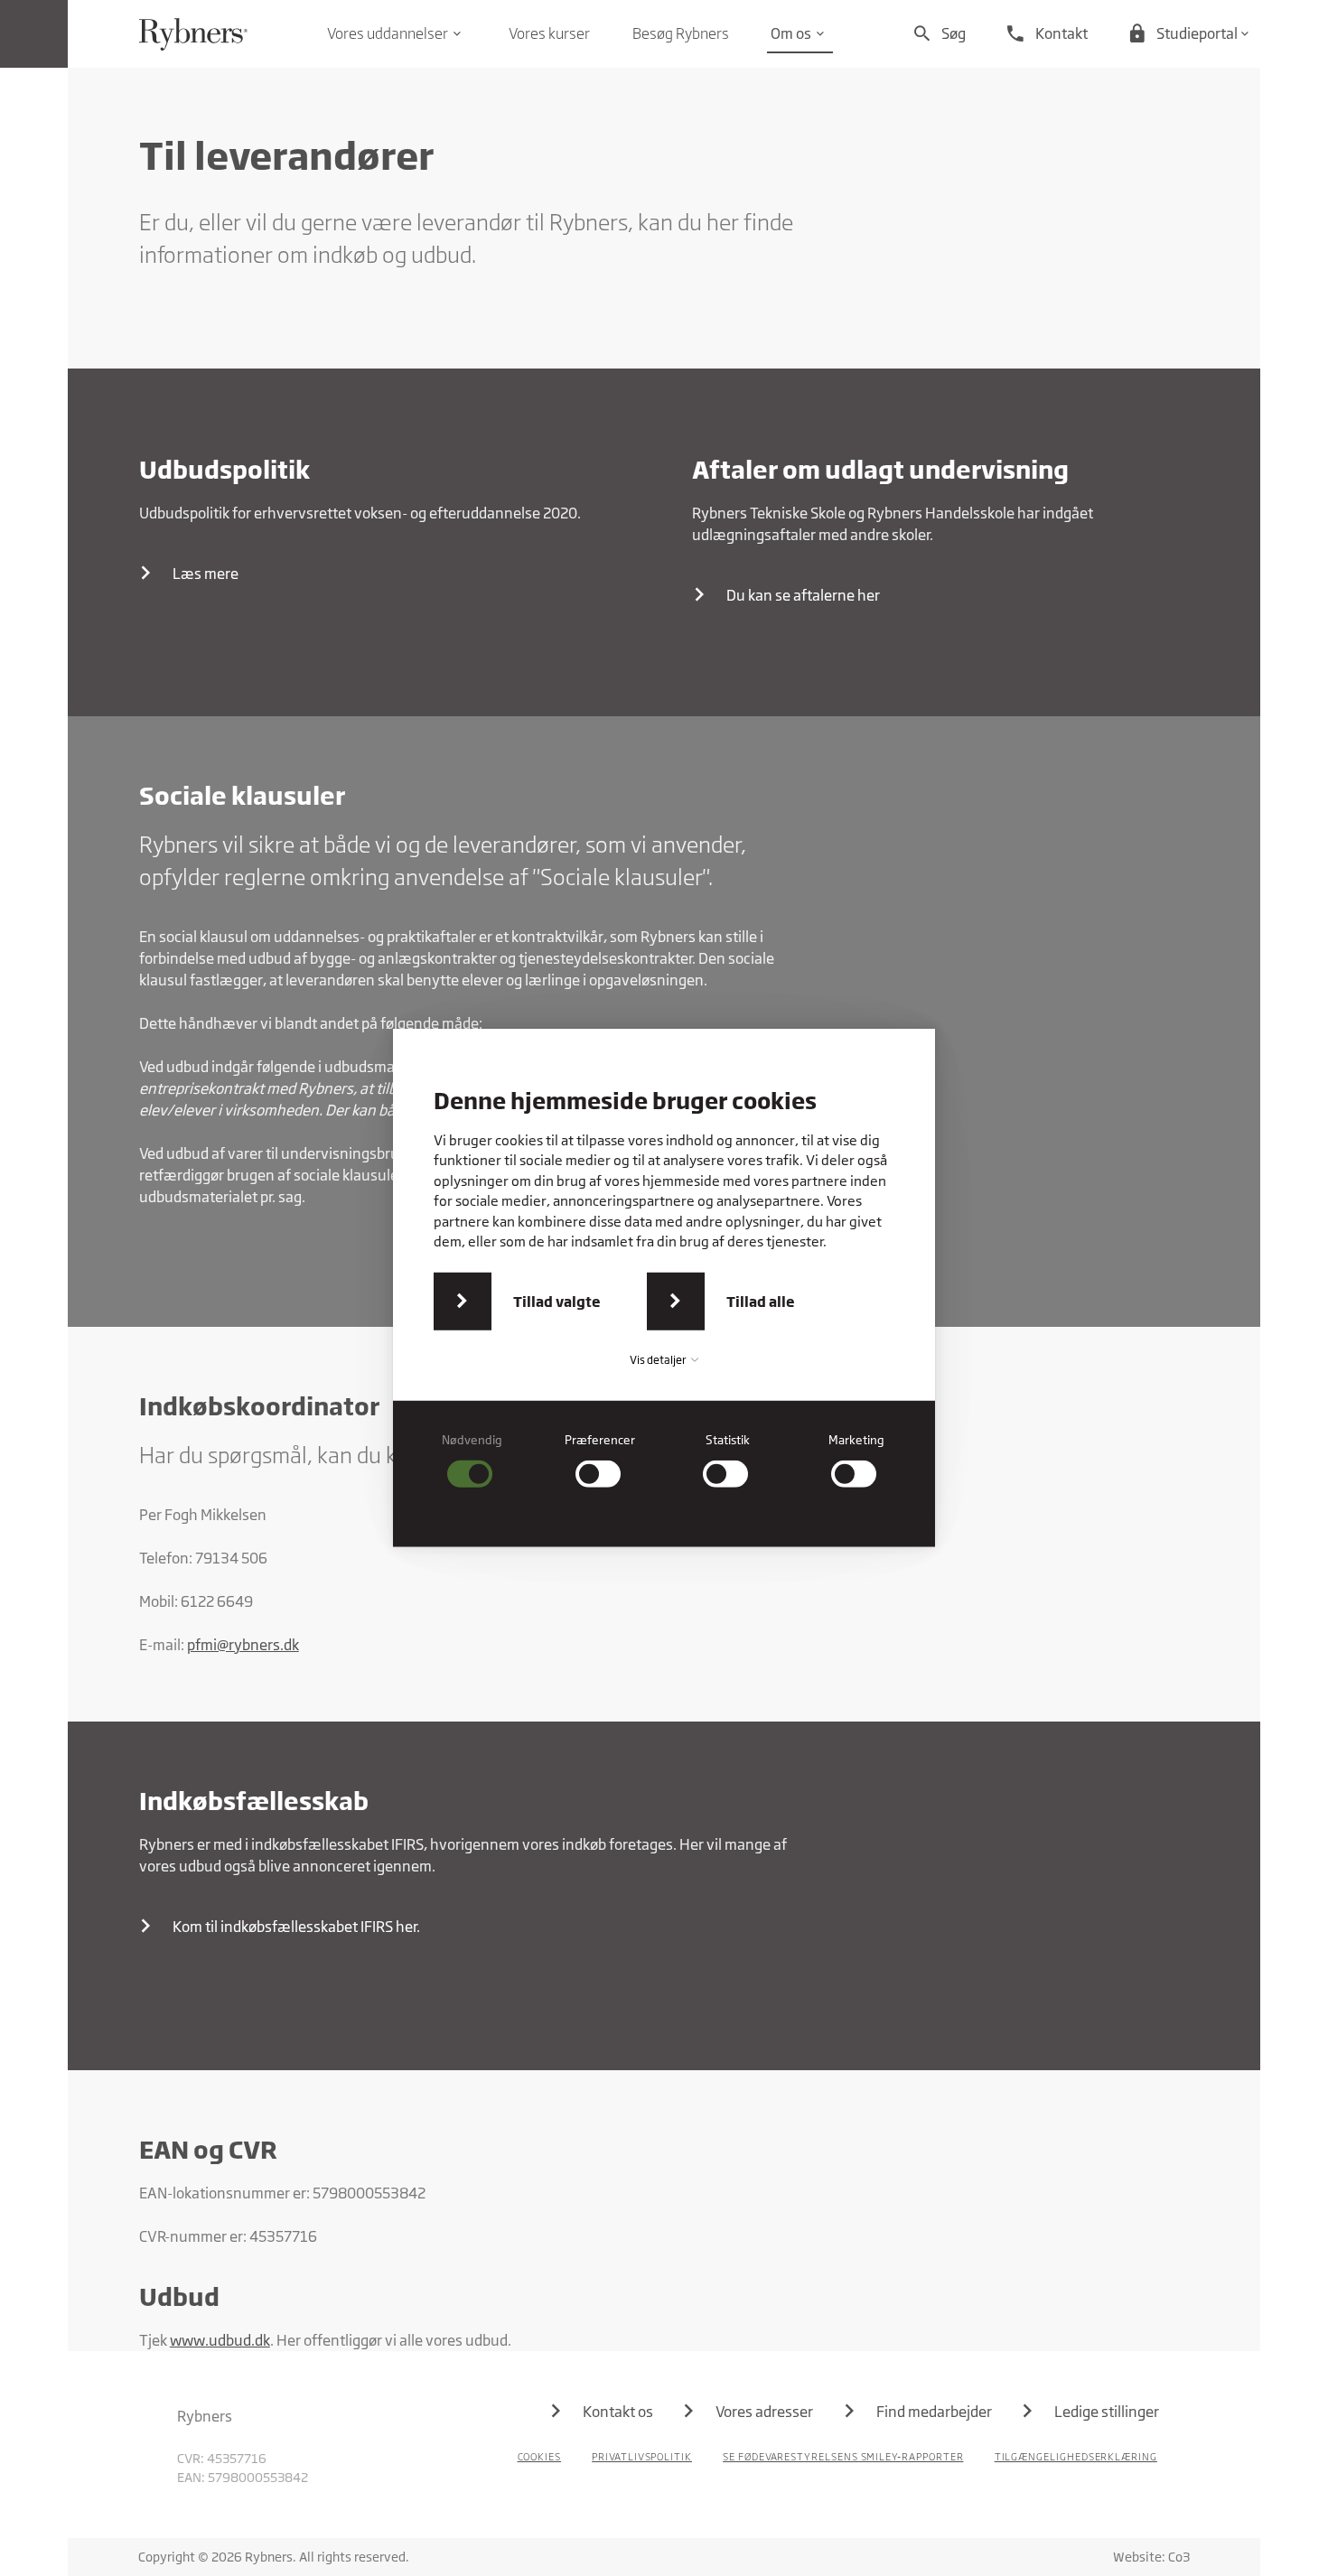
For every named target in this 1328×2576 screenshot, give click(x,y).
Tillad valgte (557, 1302)
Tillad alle (761, 1302)
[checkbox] (472, 1460)
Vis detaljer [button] (659, 1360)
